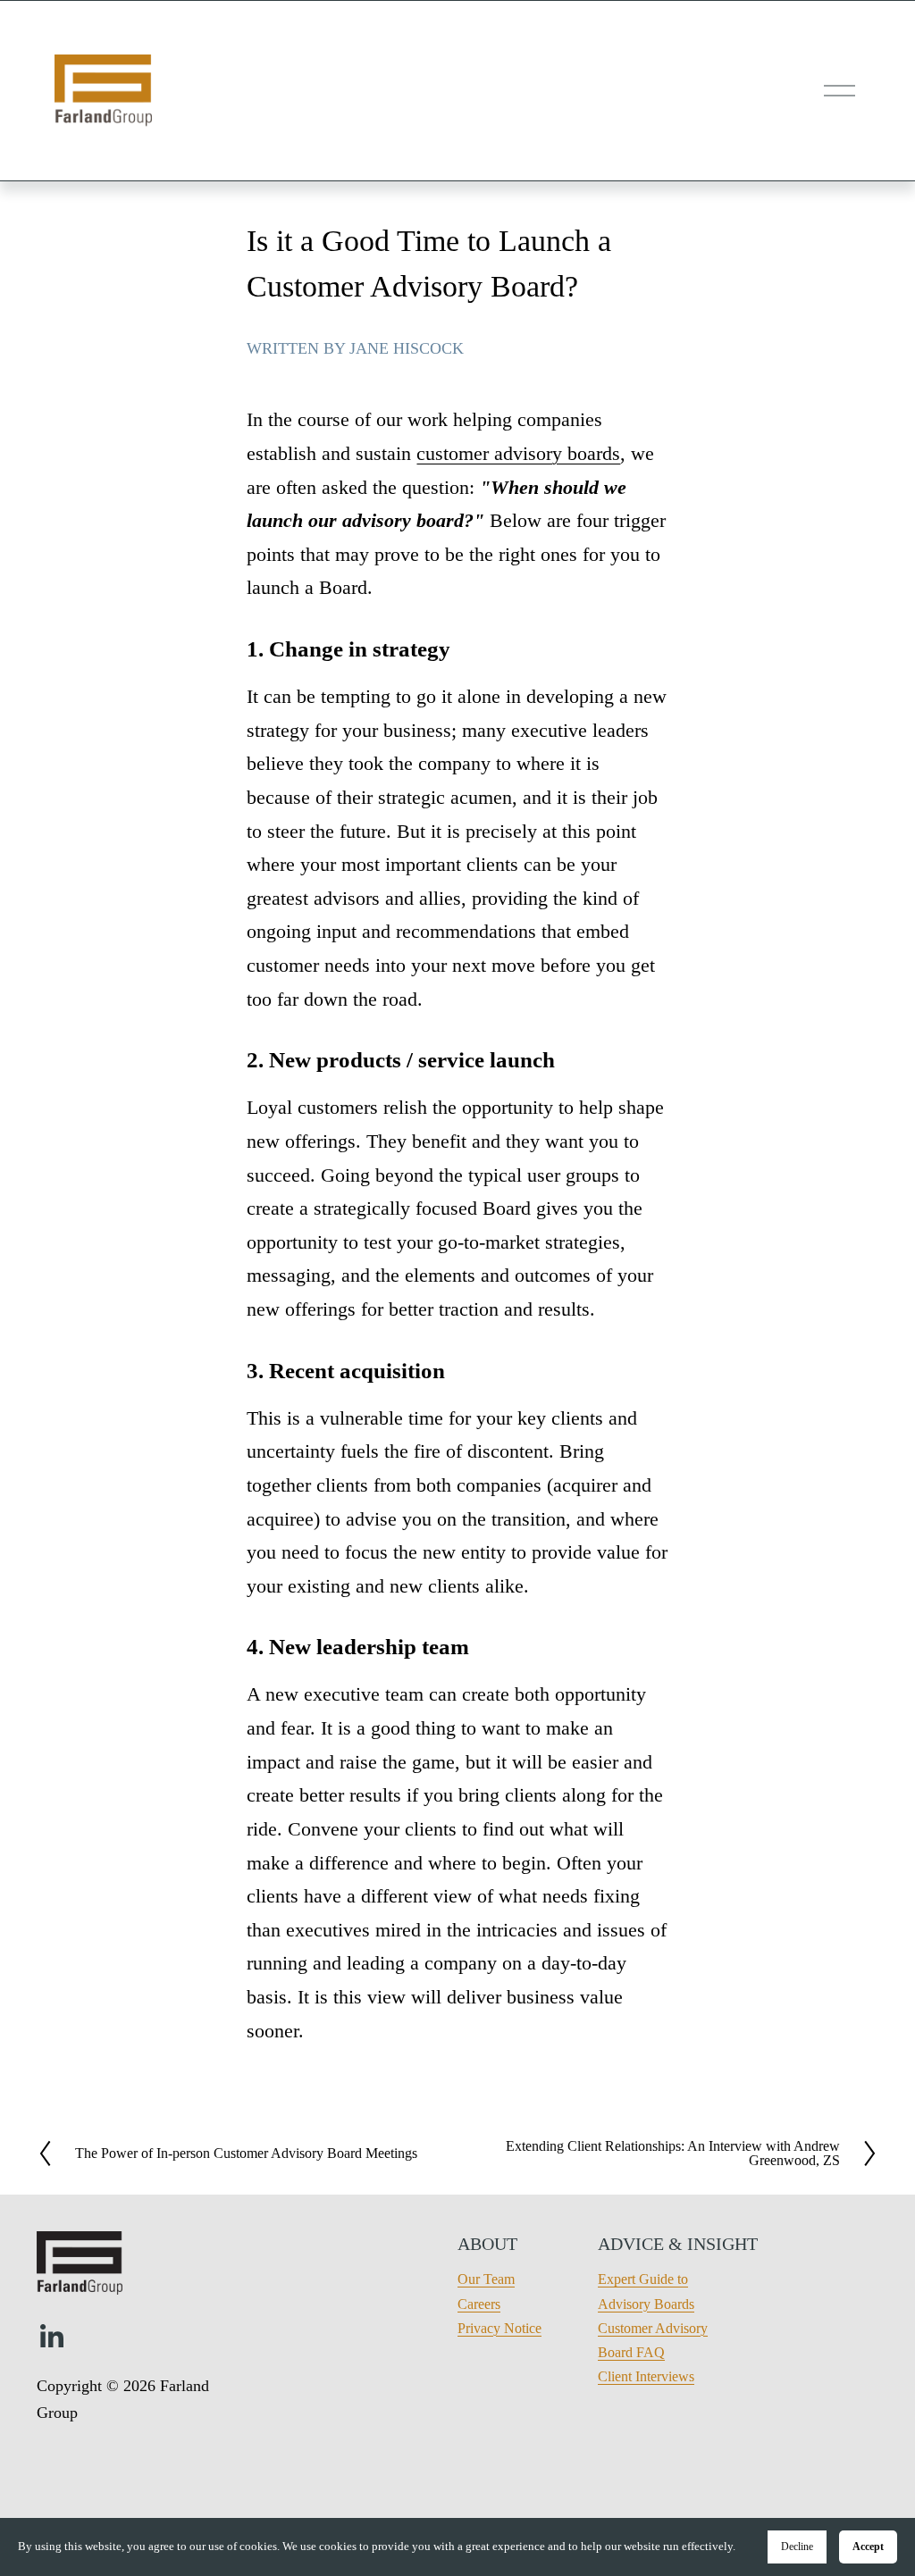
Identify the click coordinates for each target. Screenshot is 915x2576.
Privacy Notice (499, 2328)
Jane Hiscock (407, 348)
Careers (479, 2304)
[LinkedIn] (51, 2337)
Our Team (486, 2279)
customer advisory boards (518, 453)
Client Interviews (646, 2376)
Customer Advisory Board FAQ (653, 2340)
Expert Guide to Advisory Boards (646, 2291)
